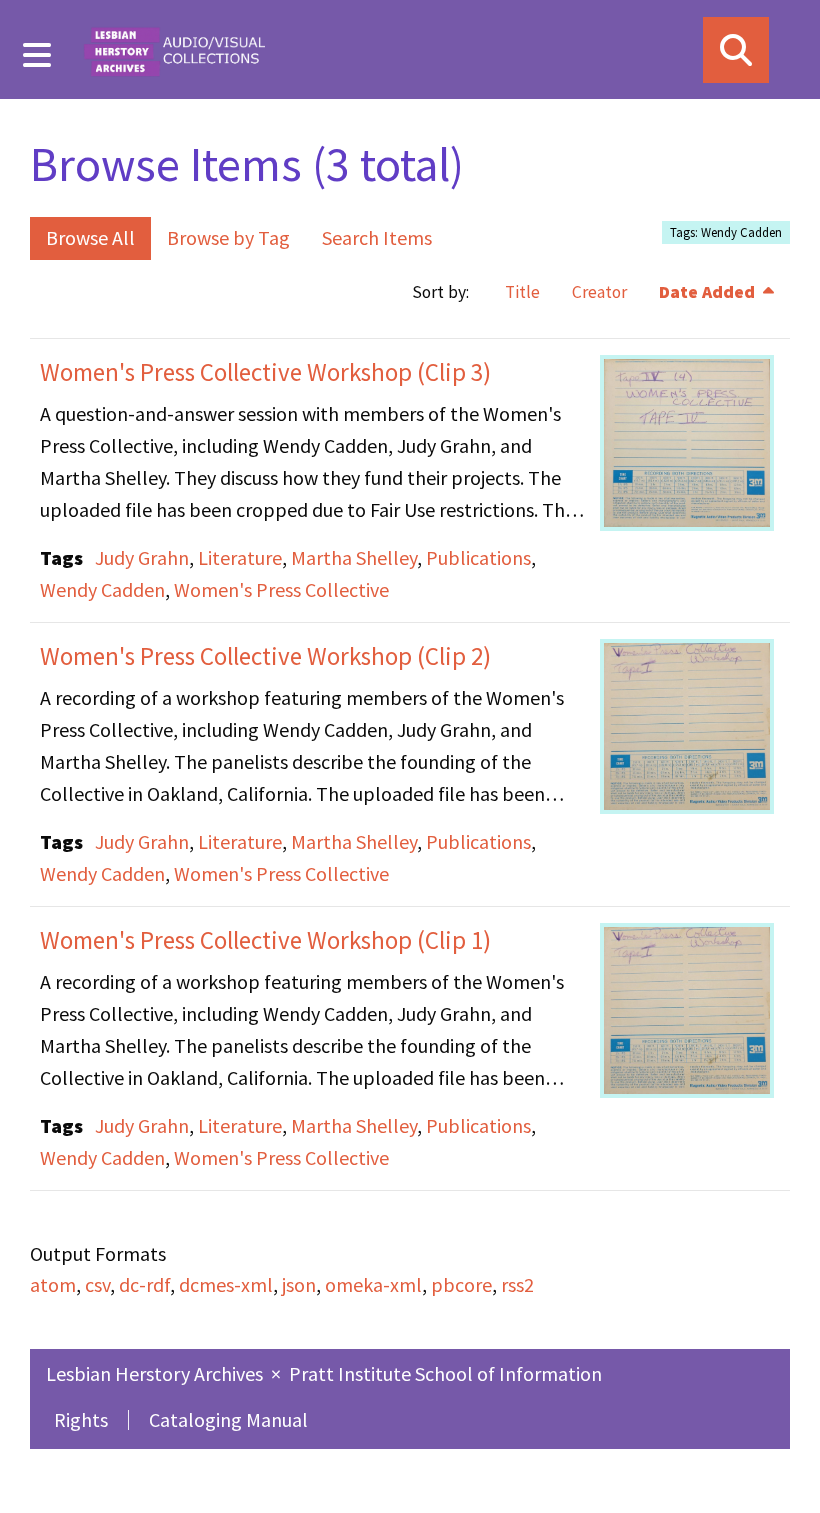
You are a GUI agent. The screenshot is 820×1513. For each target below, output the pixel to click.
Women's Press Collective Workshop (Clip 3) (265, 372)
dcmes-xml (226, 1284)
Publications (478, 557)
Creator (599, 292)
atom (53, 1284)
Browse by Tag (228, 237)
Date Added (709, 292)
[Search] (736, 50)
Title (522, 292)
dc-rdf (144, 1284)
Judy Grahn (142, 557)
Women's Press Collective (281, 589)
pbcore (461, 1284)
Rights (81, 1419)
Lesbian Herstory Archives (156, 1373)
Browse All (90, 237)
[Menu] (37, 55)
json (299, 1284)
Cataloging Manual (228, 1419)
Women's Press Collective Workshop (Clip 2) (265, 656)
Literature (240, 557)
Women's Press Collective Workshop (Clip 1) (265, 940)
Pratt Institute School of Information (445, 1373)
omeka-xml (373, 1284)
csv (97, 1284)
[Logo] (174, 49)
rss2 (517, 1284)
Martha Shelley (354, 557)
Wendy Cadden (102, 589)
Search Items (377, 237)
